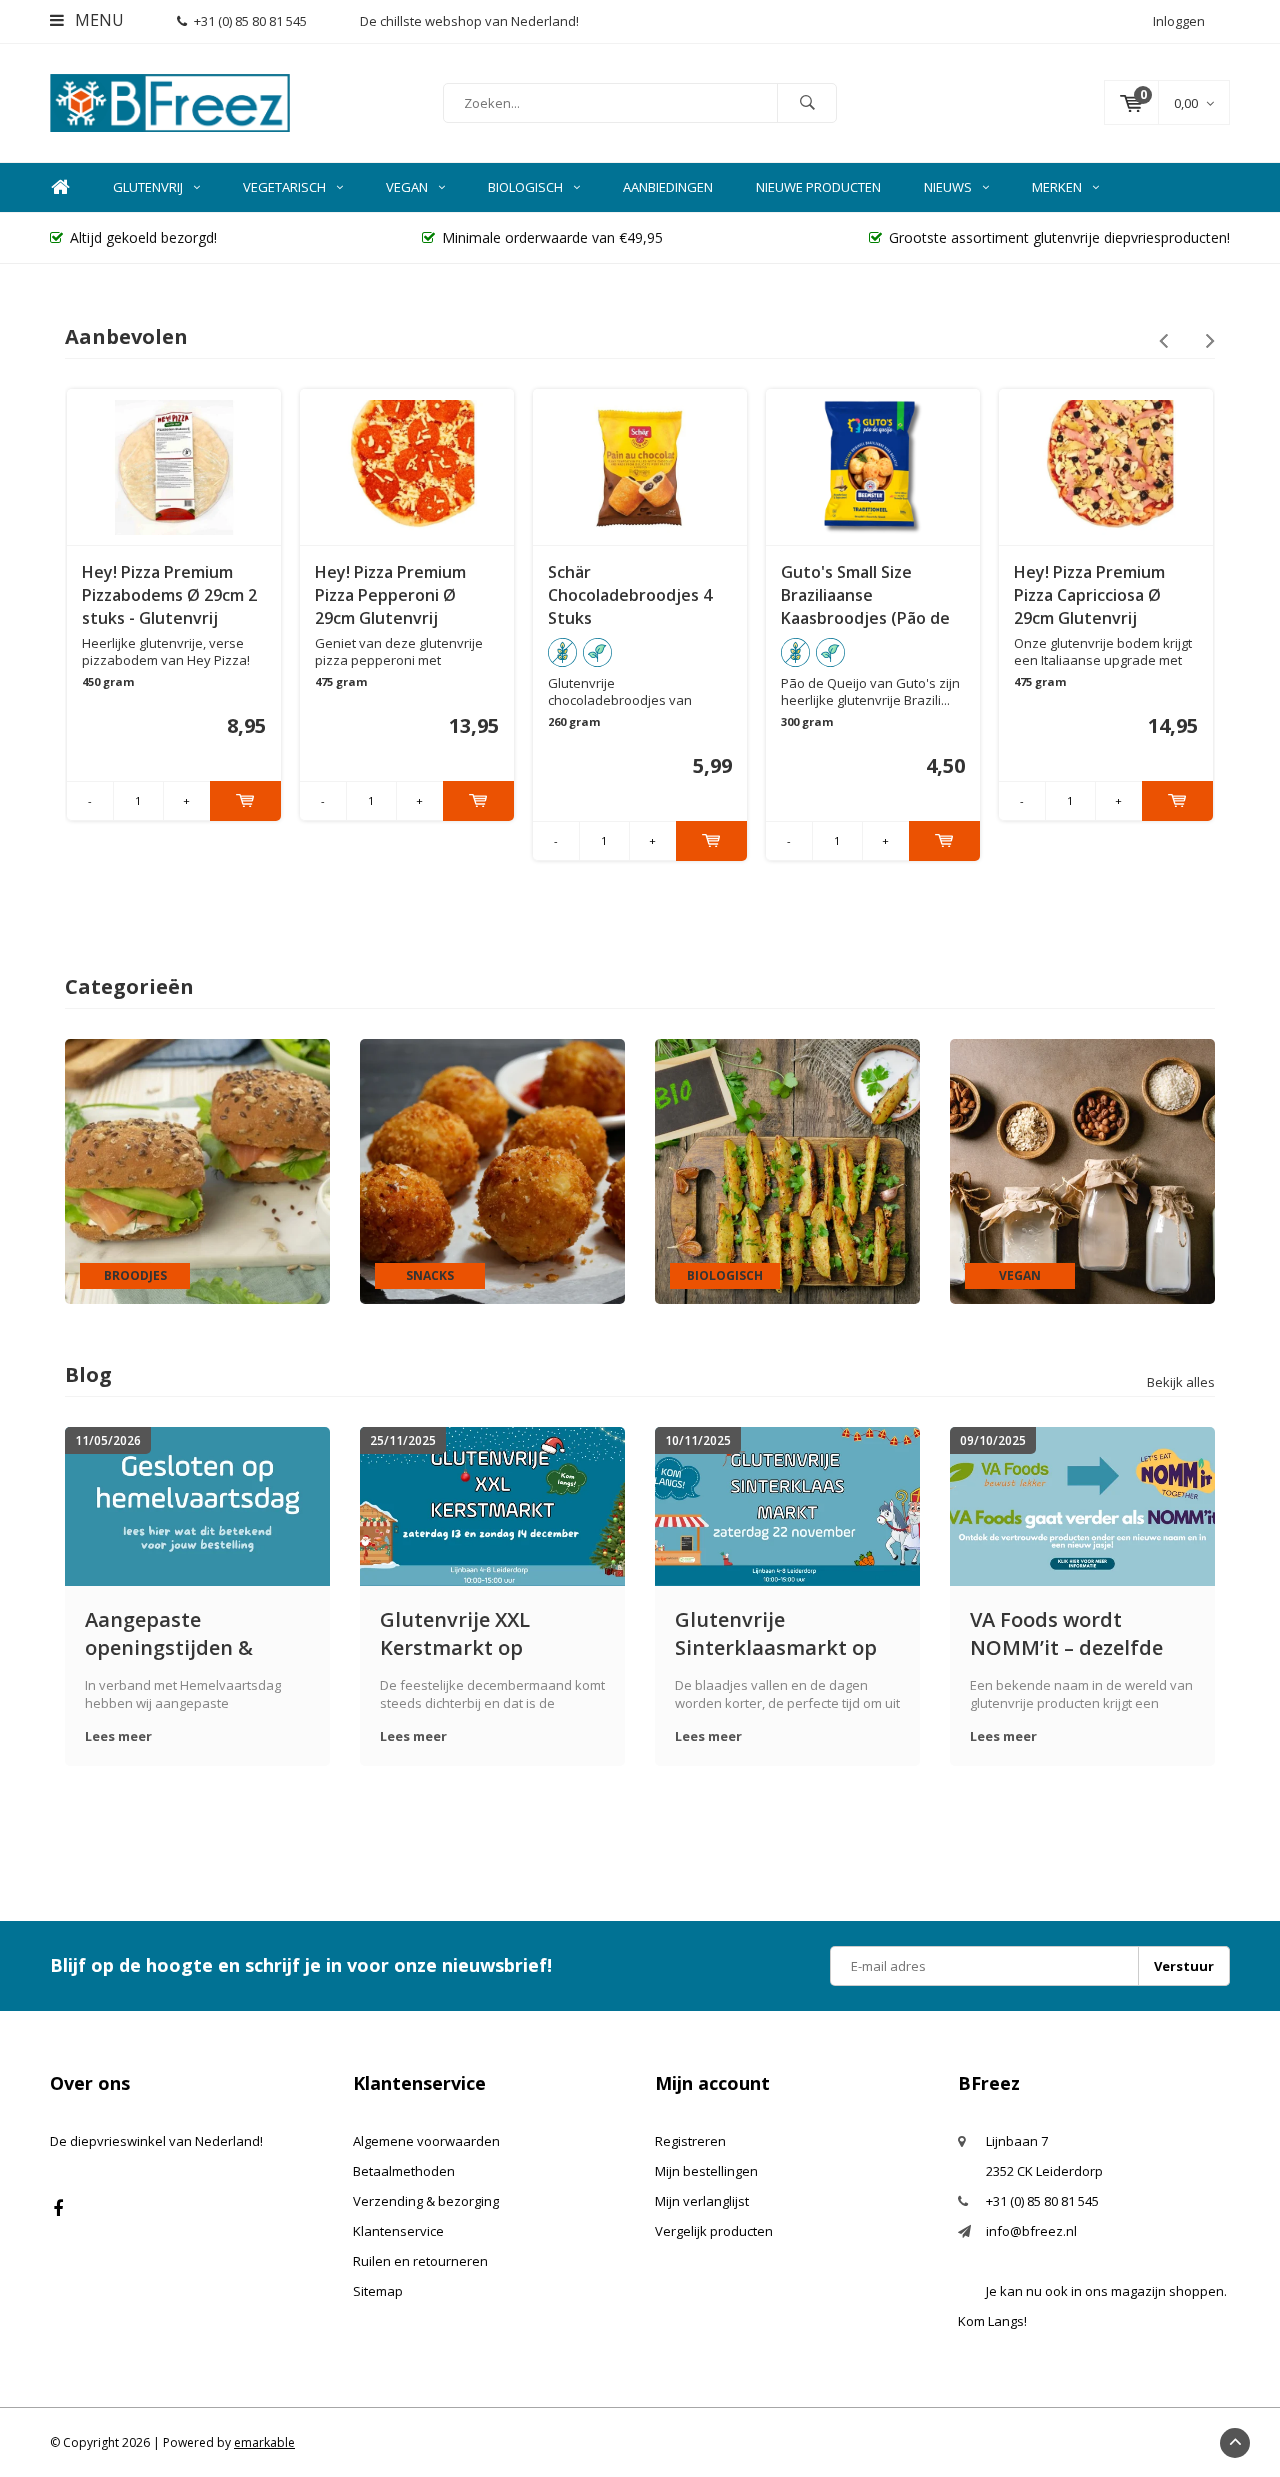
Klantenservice (398, 2231)
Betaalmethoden (404, 2171)
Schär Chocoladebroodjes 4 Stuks (630, 595)
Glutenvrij (148, 187)
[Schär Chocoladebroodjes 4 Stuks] (640, 466)
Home (60, 187)
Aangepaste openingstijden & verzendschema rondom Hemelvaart (184, 1633)
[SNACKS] (492, 1170)
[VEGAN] (1082, 1170)
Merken (1057, 187)
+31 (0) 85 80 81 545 (250, 21)
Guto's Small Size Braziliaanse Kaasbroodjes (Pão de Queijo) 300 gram (865, 595)
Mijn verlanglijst (702, 2201)
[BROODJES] (197, 1170)
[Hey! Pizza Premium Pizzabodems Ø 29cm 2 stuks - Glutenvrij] (174, 466)
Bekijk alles (1181, 1382)
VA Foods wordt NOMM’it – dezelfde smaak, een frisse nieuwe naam (1066, 1633)
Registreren (690, 2141)
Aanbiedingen (668, 187)
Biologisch (525, 187)
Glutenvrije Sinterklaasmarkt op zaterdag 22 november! (787, 1633)
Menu (97, 20)
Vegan (407, 187)
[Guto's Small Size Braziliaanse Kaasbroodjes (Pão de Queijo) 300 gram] (873, 466)
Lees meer (118, 1736)
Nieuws (948, 187)
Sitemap (378, 2291)
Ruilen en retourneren (420, 2261)
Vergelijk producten (714, 2231)
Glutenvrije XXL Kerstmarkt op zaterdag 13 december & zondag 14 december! (488, 1633)
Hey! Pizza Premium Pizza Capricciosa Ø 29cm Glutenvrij (1089, 595)
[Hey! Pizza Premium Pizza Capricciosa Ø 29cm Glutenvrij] (1106, 466)
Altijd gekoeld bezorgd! (143, 237)
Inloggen (1179, 21)
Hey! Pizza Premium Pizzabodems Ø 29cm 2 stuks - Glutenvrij (169, 595)
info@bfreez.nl (1031, 2231)
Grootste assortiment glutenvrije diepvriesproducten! (1059, 237)
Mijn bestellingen (706, 2171)
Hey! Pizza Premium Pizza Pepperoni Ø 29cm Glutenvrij (390, 595)
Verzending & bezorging (426, 2201)
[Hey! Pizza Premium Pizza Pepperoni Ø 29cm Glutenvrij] (407, 466)
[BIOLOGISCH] (787, 1170)
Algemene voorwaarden (426, 2141)
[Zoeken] (807, 103)
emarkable (264, 2442)
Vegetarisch (284, 187)
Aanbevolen (126, 336)
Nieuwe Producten (818, 187)
